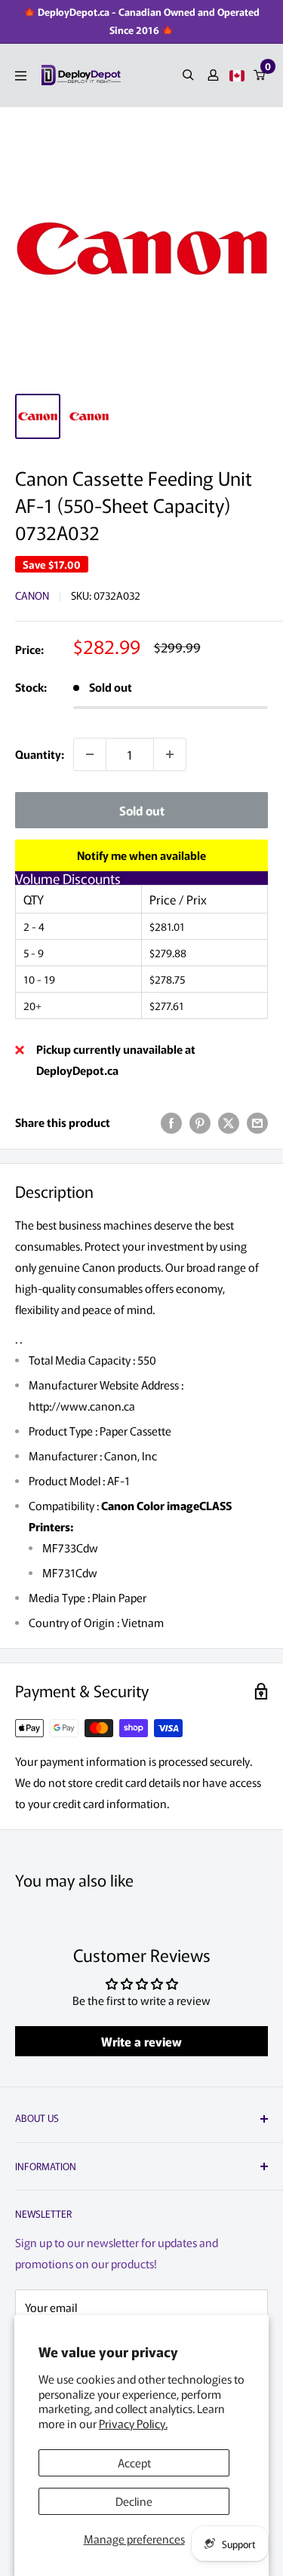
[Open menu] (21, 76)
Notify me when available (141, 855)
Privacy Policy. (133, 2423)
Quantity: (40, 754)
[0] (260, 75)
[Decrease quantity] (90, 754)
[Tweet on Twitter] (229, 1122)
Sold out (142, 810)
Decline (134, 2501)
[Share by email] (257, 1122)
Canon (32, 595)
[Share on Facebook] (171, 1122)
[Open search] (188, 75)
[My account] (213, 75)
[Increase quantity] (170, 754)
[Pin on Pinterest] (200, 1122)
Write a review (141, 2041)
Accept (134, 2462)
